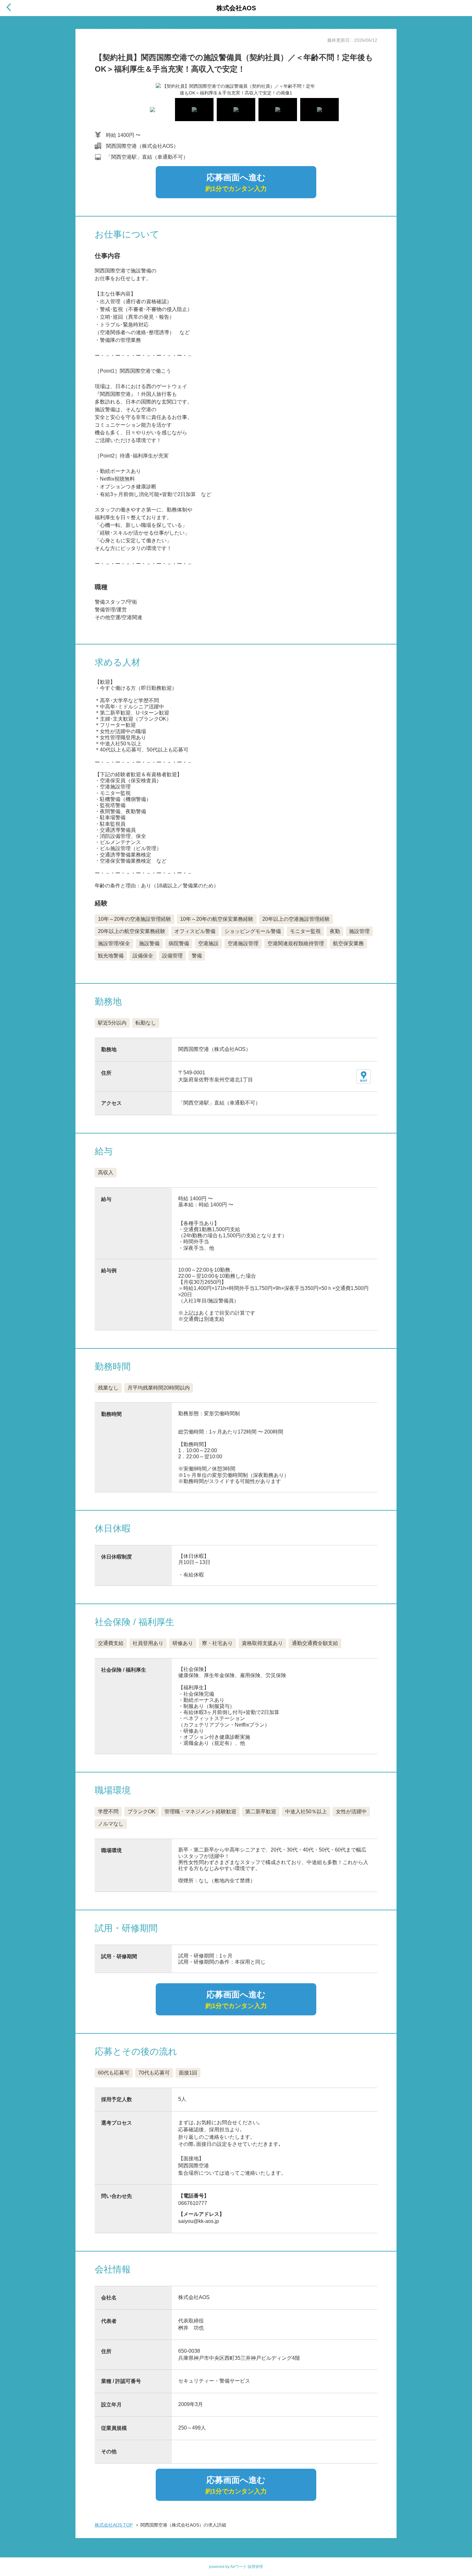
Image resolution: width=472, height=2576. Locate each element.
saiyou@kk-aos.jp (199, 2221)
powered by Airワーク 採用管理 (236, 2567)
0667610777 (193, 2203)
